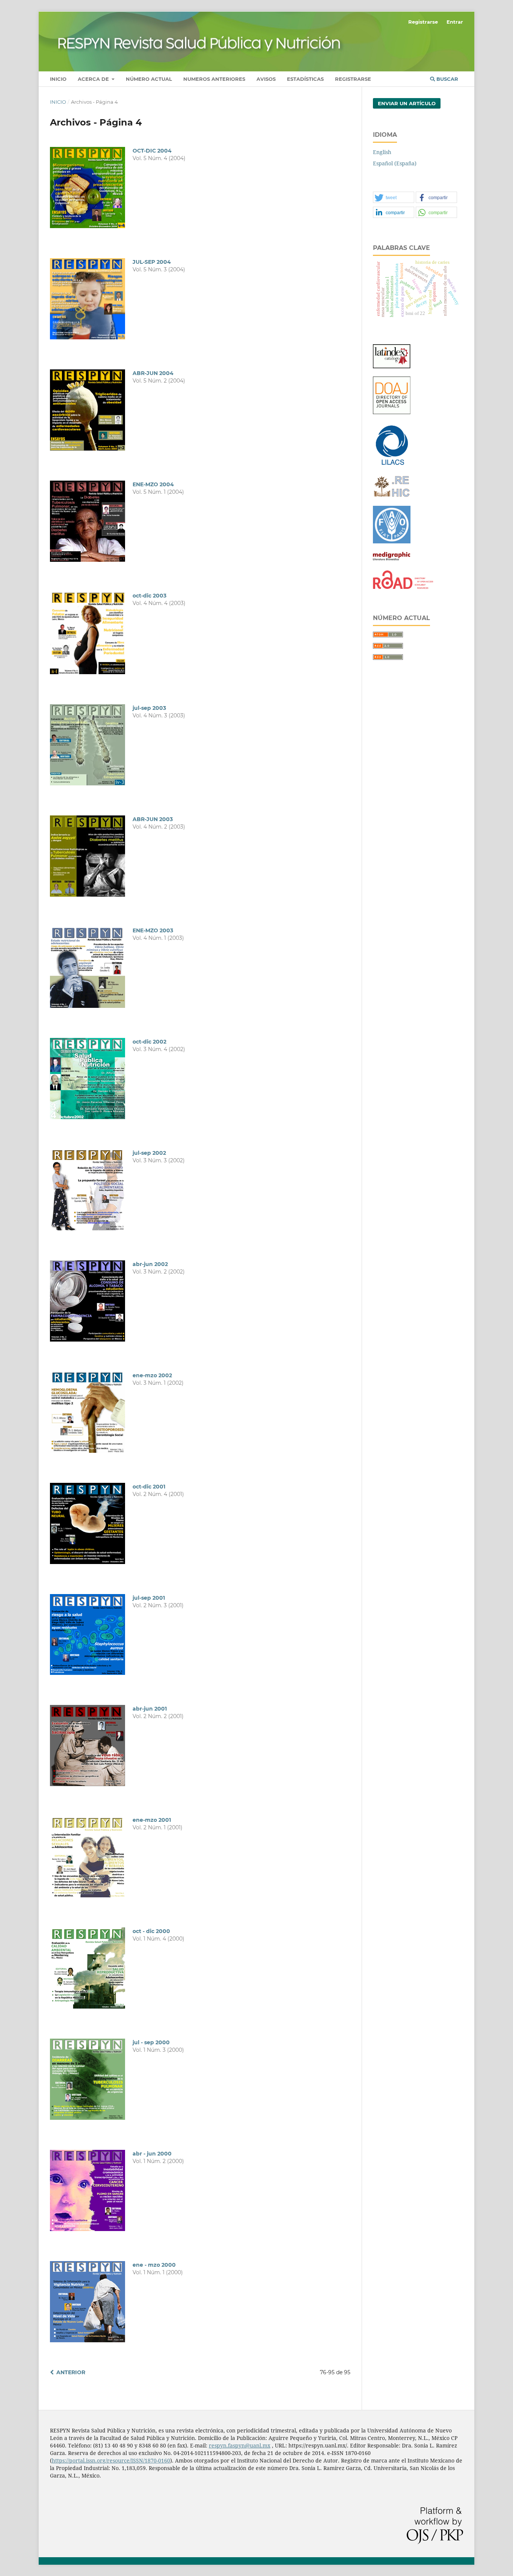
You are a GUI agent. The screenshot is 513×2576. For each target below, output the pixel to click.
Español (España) (395, 163)
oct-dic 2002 (149, 1042)
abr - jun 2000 (152, 2154)
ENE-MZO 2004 (153, 484)
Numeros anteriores (214, 79)
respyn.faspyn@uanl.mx (240, 2445)
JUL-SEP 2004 (152, 262)
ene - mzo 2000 (154, 2265)
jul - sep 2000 (151, 2042)
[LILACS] (392, 465)
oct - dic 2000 (151, 1931)
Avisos (266, 79)
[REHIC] (392, 495)
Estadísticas (305, 79)
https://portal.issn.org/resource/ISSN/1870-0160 (111, 2460)
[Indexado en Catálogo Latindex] (392, 366)
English (382, 152)
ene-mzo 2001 (152, 1820)
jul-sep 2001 (149, 1598)
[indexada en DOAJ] (392, 412)
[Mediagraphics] (392, 560)
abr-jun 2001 (150, 1709)
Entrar (455, 22)
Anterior (71, 2372)
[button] (394, 198)
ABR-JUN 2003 (153, 819)
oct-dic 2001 (149, 1487)
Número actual (149, 79)
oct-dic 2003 (149, 596)
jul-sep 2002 (149, 1153)
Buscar (447, 79)
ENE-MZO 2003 (153, 930)
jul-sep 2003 (149, 708)
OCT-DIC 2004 (152, 151)
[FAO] (392, 541)
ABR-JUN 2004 (153, 373)
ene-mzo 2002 (152, 1375)
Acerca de (94, 79)
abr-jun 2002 (150, 1264)
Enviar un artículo (407, 103)
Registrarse (353, 79)
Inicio (58, 79)
